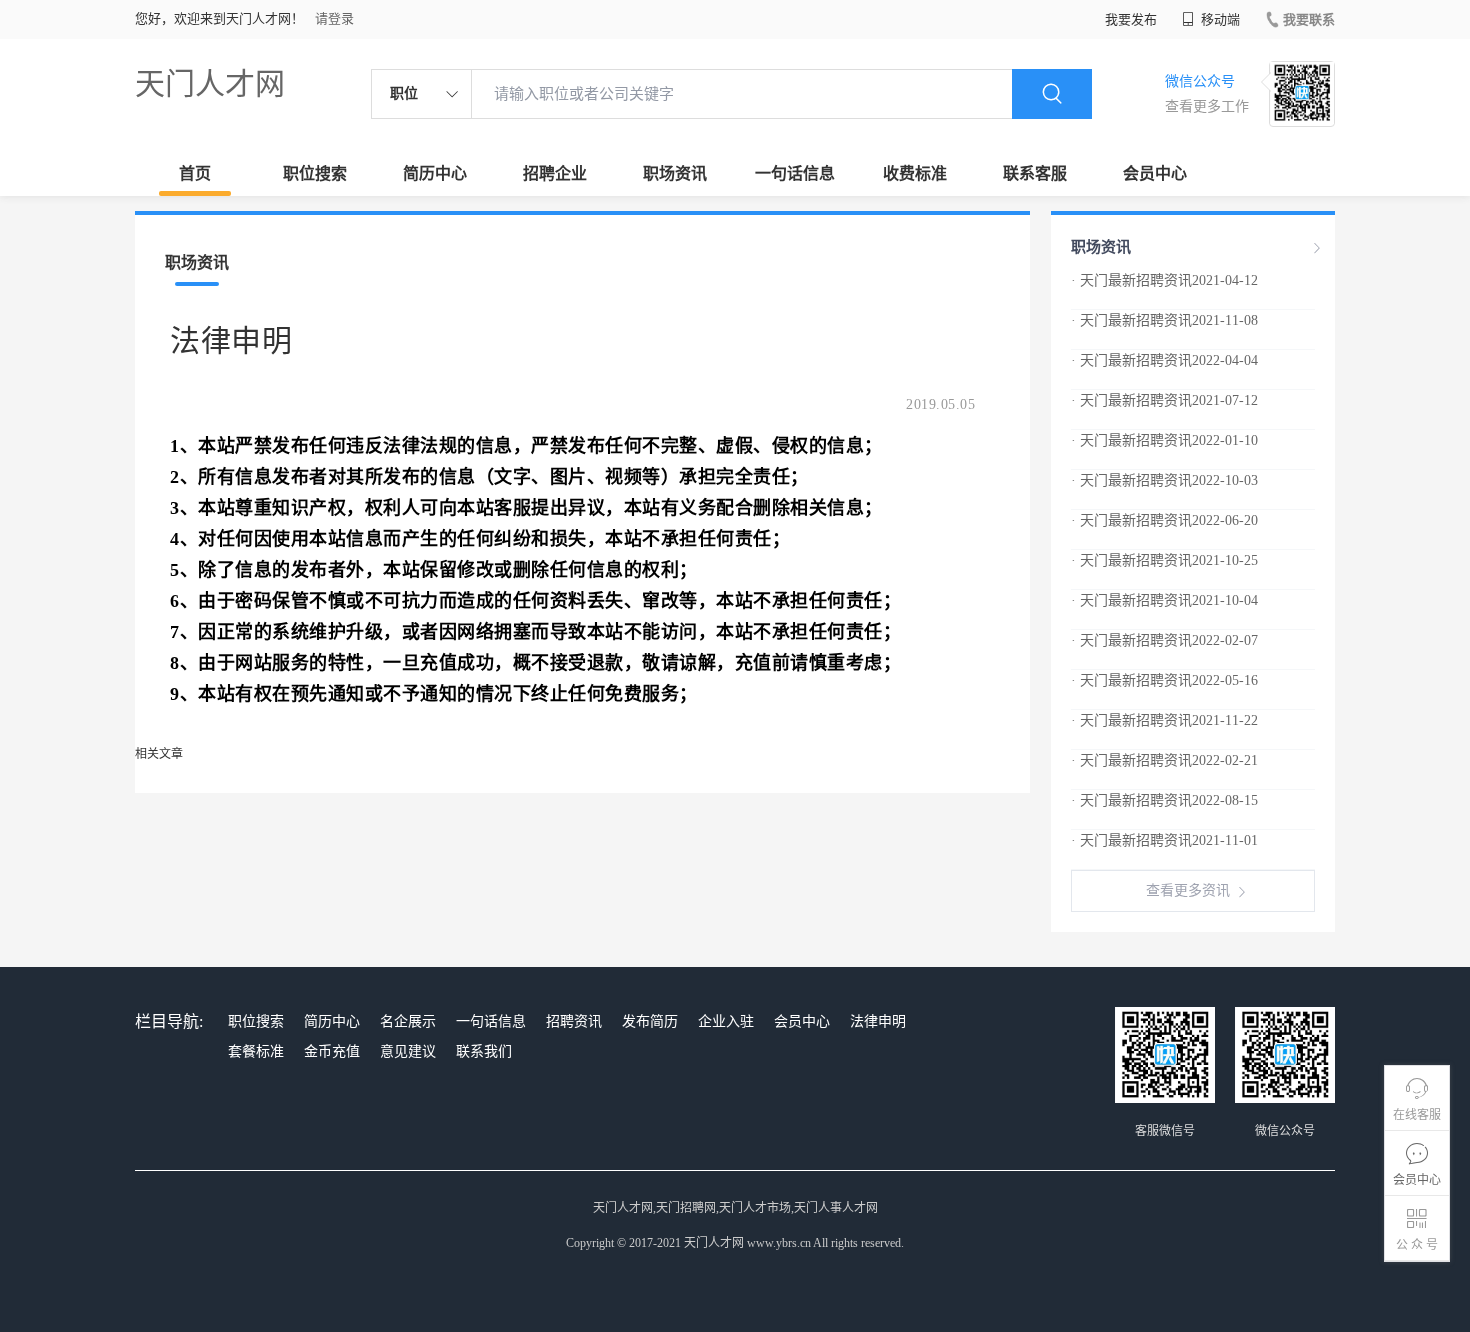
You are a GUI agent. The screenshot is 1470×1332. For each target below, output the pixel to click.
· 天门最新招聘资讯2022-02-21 (1164, 760)
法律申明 (878, 1021)
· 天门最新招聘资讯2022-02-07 (1164, 640)
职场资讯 (675, 173)
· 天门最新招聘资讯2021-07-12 (1164, 400)
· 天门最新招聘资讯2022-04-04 (1164, 360)
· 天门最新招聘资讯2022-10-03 (1164, 480)
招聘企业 (555, 173)
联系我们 (484, 1051)
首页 (195, 173)
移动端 (1219, 19)
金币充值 (332, 1051)
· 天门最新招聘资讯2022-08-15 (1164, 800)
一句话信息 (795, 173)
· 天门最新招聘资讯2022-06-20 (1164, 520)
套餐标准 (256, 1051)
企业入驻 (726, 1021)
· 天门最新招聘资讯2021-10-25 (1164, 560)
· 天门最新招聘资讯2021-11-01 (1164, 840)
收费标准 (915, 173)
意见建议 (408, 1051)
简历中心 (435, 173)
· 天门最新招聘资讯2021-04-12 (1164, 280)
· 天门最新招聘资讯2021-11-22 (1164, 720)
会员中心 (1155, 173)
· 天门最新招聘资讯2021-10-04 (1164, 600)
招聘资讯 (574, 1021)
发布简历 (650, 1021)
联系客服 (1035, 173)
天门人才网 (210, 83)
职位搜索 (315, 173)
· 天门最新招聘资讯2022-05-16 (1164, 680)
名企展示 (408, 1021)
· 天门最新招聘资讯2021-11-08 (1164, 320)
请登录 (334, 18)
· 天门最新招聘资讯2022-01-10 (1164, 440)
